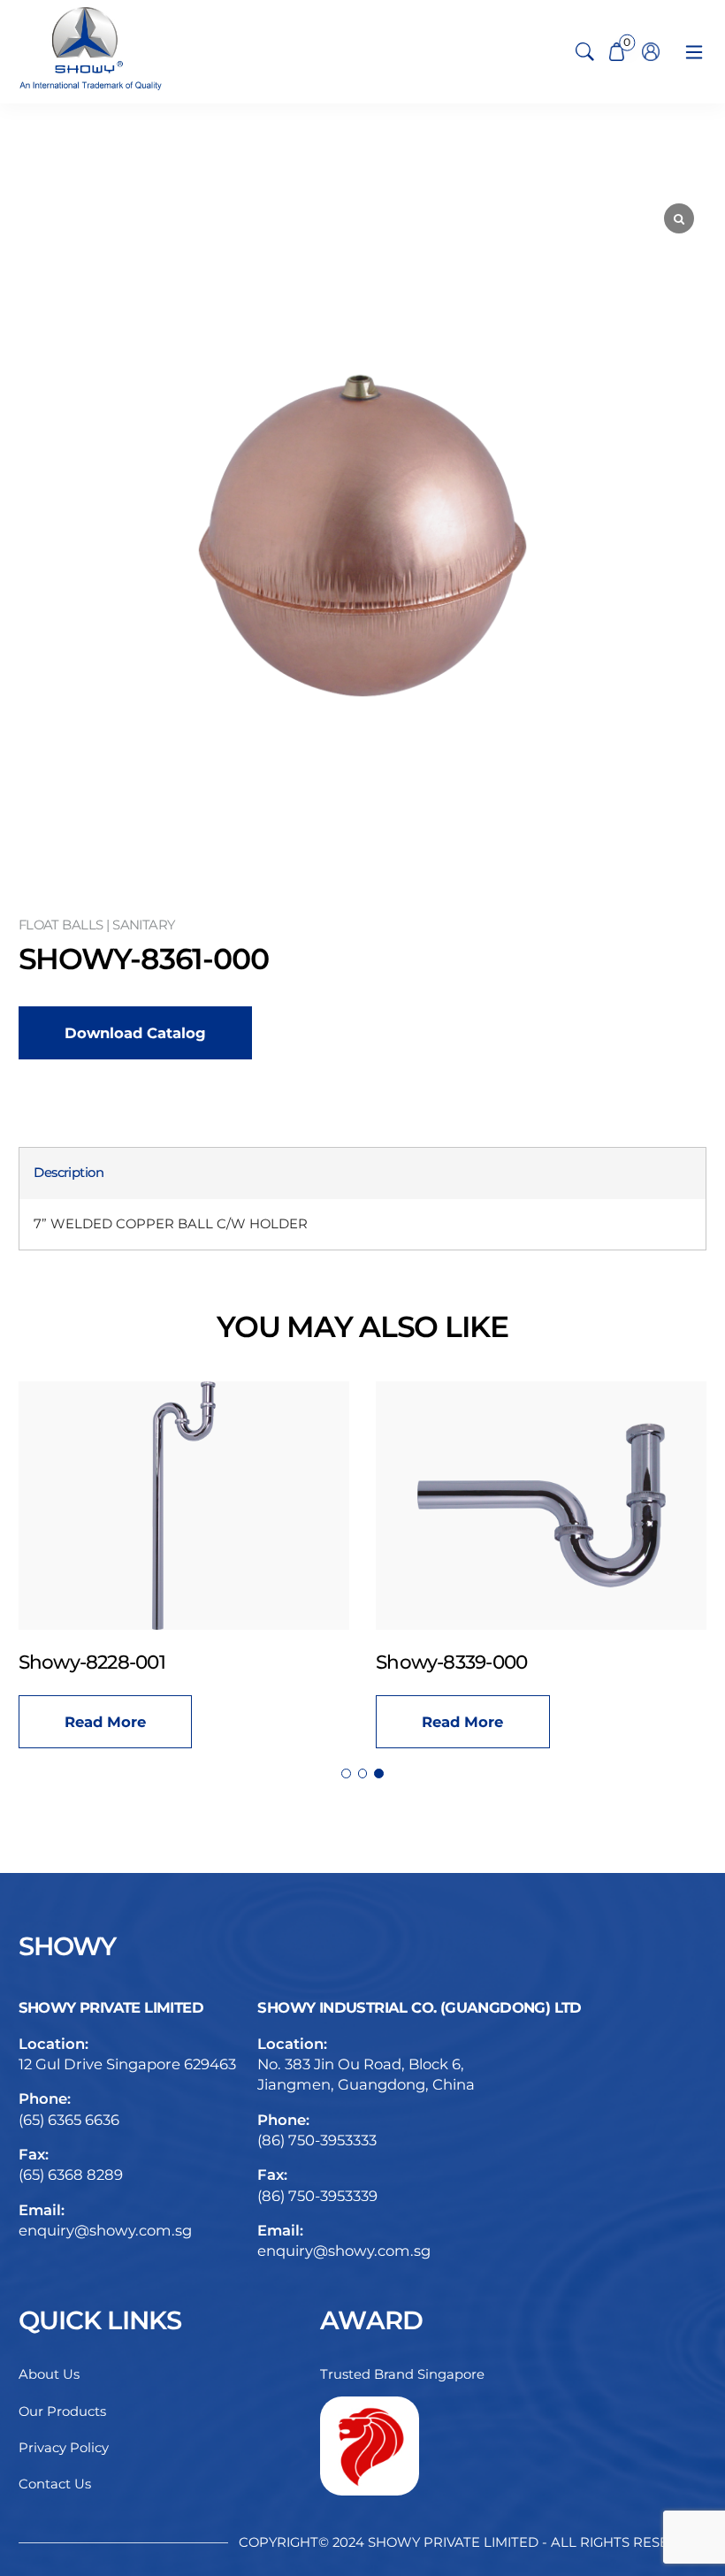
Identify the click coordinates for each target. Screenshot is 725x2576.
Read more (105, 1722)
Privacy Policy (64, 2448)
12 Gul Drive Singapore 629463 (127, 2064)
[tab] (69, 1173)
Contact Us (55, 2484)
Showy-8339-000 (451, 1662)
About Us (49, 2374)
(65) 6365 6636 (69, 2120)
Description (69, 1173)
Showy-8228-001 (92, 1662)
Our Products (62, 2412)
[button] (346, 1773)
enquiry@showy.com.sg (105, 2230)
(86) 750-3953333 (317, 2140)
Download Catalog (135, 1033)
